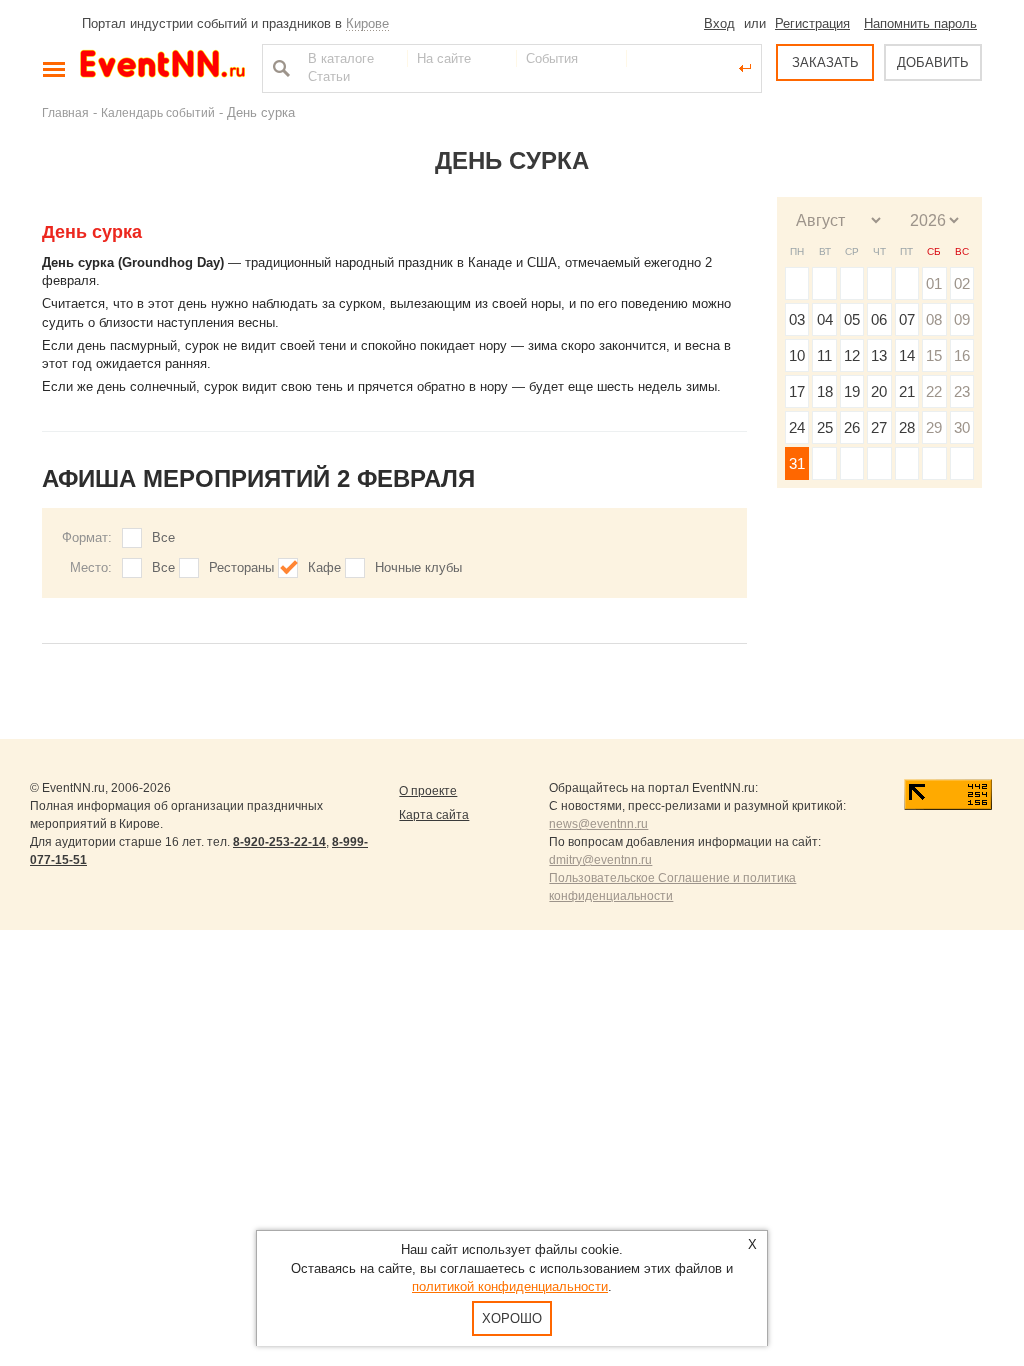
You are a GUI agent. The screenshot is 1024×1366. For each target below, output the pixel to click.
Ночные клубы (418, 567)
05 (852, 319)
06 (879, 319)
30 (962, 427)
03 (797, 319)
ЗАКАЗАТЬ (825, 62)
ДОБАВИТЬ (933, 62)
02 (962, 283)
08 (934, 319)
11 (824, 355)
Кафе (324, 567)
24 (797, 427)
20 (879, 391)
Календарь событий (158, 112)
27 (879, 427)
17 (797, 391)
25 (825, 427)
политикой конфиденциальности (510, 1286)
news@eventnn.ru (598, 824)
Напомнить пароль (920, 23)
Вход (719, 23)
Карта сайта (434, 815)
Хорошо (512, 1318)
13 (879, 355)
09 (962, 319)
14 (907, 355)
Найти (279, 68)
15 (934, 355)
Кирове (367, 23)
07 (907, 319)
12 (852, 355)
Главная (65, 112)
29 (934, 427)
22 (934, 391)
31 (797, 463)
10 (797, 355)
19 (852, 391)
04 (825, 319)
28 (907, 427)
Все (163, 537)
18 (825, 391)
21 (907, 391)
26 (852, 427)
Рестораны (241, 567)
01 (934, 283)
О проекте (428, 791)
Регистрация (812, 23)
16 (962, 355)
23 (962, 391)
